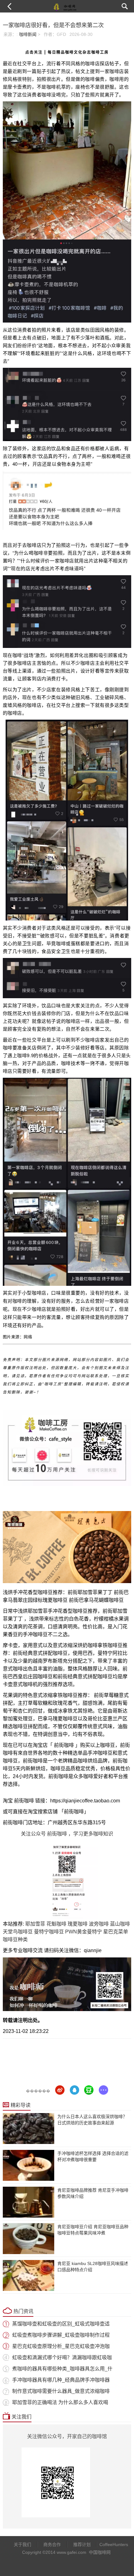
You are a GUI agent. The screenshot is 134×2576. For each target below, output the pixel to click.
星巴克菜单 (116, 1932)
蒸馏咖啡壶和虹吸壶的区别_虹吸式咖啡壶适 (61, 2324)
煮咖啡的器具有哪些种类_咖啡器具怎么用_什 (62, 2369)
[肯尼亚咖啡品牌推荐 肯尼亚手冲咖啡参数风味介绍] (29, 2202)
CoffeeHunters (111, 2544)
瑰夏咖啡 (78, 1924)
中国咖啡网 (100, 2552)
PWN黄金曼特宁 (84, 1932)
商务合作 (52, 2544)
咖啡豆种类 (15, 1939)
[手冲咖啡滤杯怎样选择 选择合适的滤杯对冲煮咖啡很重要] (29, 2165)
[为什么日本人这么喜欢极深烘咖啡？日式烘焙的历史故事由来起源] (29, 2129)
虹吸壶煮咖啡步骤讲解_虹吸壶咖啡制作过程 (61, 2335)
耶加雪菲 (35, 1924)
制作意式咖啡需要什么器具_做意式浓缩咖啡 (61, 2391)
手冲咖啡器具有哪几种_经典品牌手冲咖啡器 (61, 2380)
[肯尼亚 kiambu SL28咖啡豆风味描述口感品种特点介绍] (29, 2275)
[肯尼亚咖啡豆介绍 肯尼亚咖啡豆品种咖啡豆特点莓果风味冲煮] (29, 2239)
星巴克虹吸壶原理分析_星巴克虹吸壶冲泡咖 (61, 2346)
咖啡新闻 (28, 34)
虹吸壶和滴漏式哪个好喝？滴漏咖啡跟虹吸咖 (62, 2357)
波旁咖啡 (99, 1924)
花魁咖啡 (56, 1924)
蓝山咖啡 (120, 1924)
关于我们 (22, 2544)
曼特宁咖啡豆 (49, 1932)
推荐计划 (82, 2544)
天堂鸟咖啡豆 (18, 1932)
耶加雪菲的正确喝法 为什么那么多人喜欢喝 (60, 2402)
